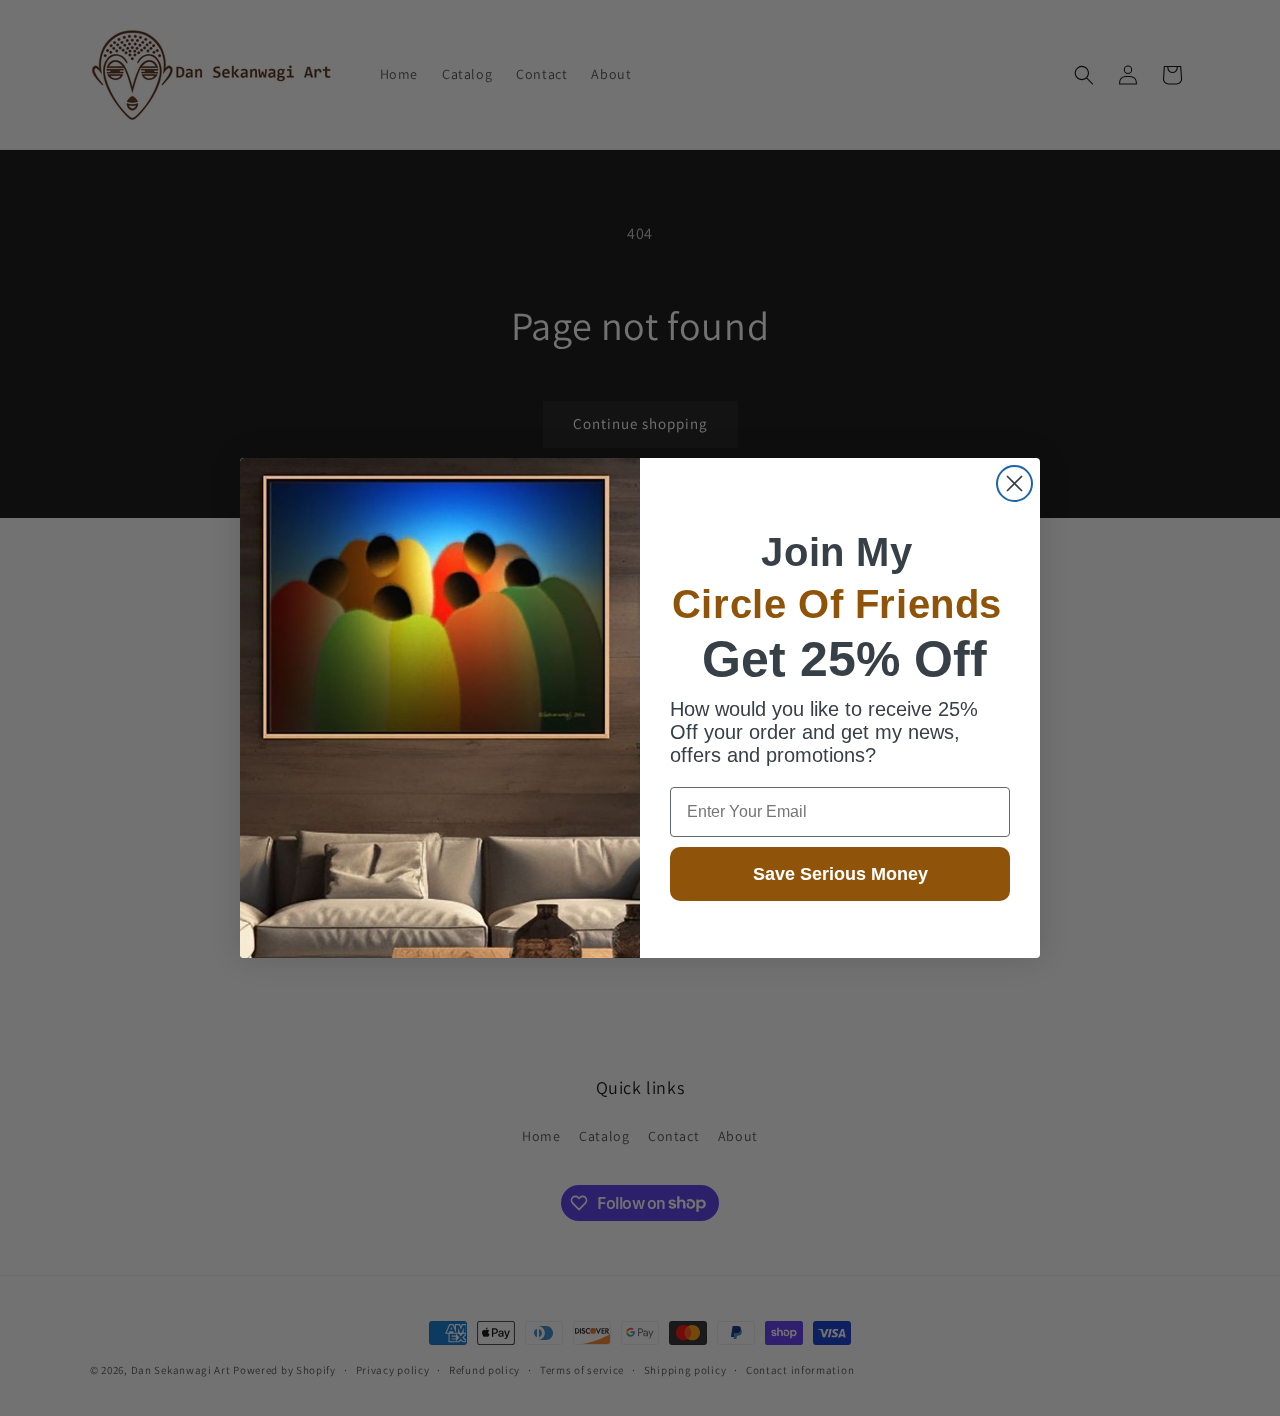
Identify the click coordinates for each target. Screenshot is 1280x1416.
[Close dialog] (1014, 483)
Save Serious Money (840, 874)
